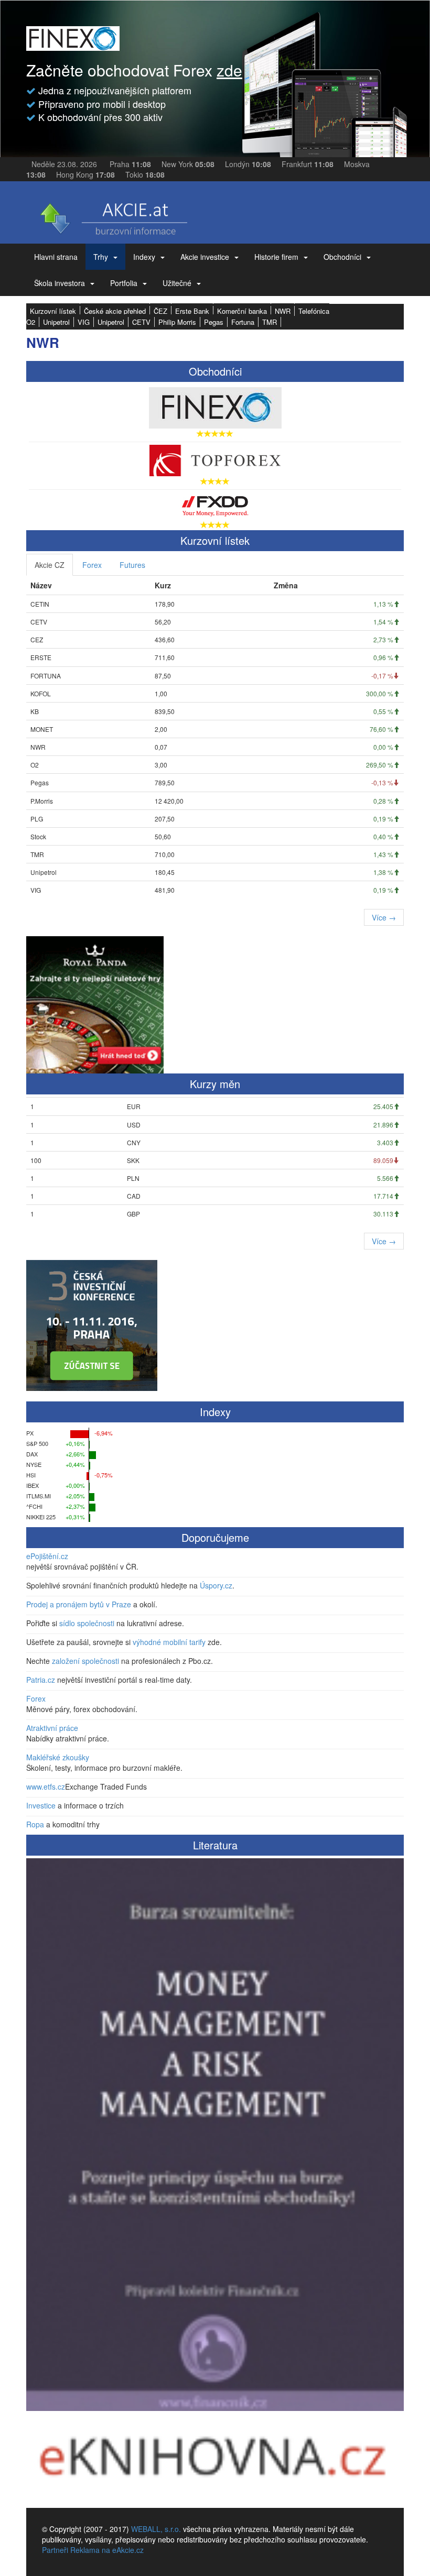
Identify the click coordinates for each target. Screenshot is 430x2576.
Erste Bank (192, 311)
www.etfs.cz (46, 1786)
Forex (92, 565)
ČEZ (160, 311)
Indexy (144, 257)
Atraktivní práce (52, 1728)
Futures (132, 565)
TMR (270, 322)
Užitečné (177, 283)
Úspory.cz (216, 1585)
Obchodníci (342, 257)
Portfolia (124, 283)
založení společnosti (85, 1661)
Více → (384, 917)
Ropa (35, 1824)
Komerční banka (242, 311)
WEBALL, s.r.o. (156, 2529)
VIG (84, 322)
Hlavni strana (56, 257)
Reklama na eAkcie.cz (107, 2550)
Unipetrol (56, 322)
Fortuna (243, 322)
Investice (41, 1805)
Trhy (101, 257)
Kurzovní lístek (53, 311)
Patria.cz (41, 1680)
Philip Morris (177, 322)
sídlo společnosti (87, 1623)
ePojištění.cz (47, 1556)
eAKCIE (113, 215)
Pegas (214, 322)
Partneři (55, 2550)
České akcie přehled (115, 311)
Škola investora (60, 283)
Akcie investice (205, 257)
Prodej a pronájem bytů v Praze (79, 1604)
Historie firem (276, 257)
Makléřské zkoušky (58, 1757)
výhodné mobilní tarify (169, 1642)
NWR (283, 311)
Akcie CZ (50, 565)
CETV (141, 322)
